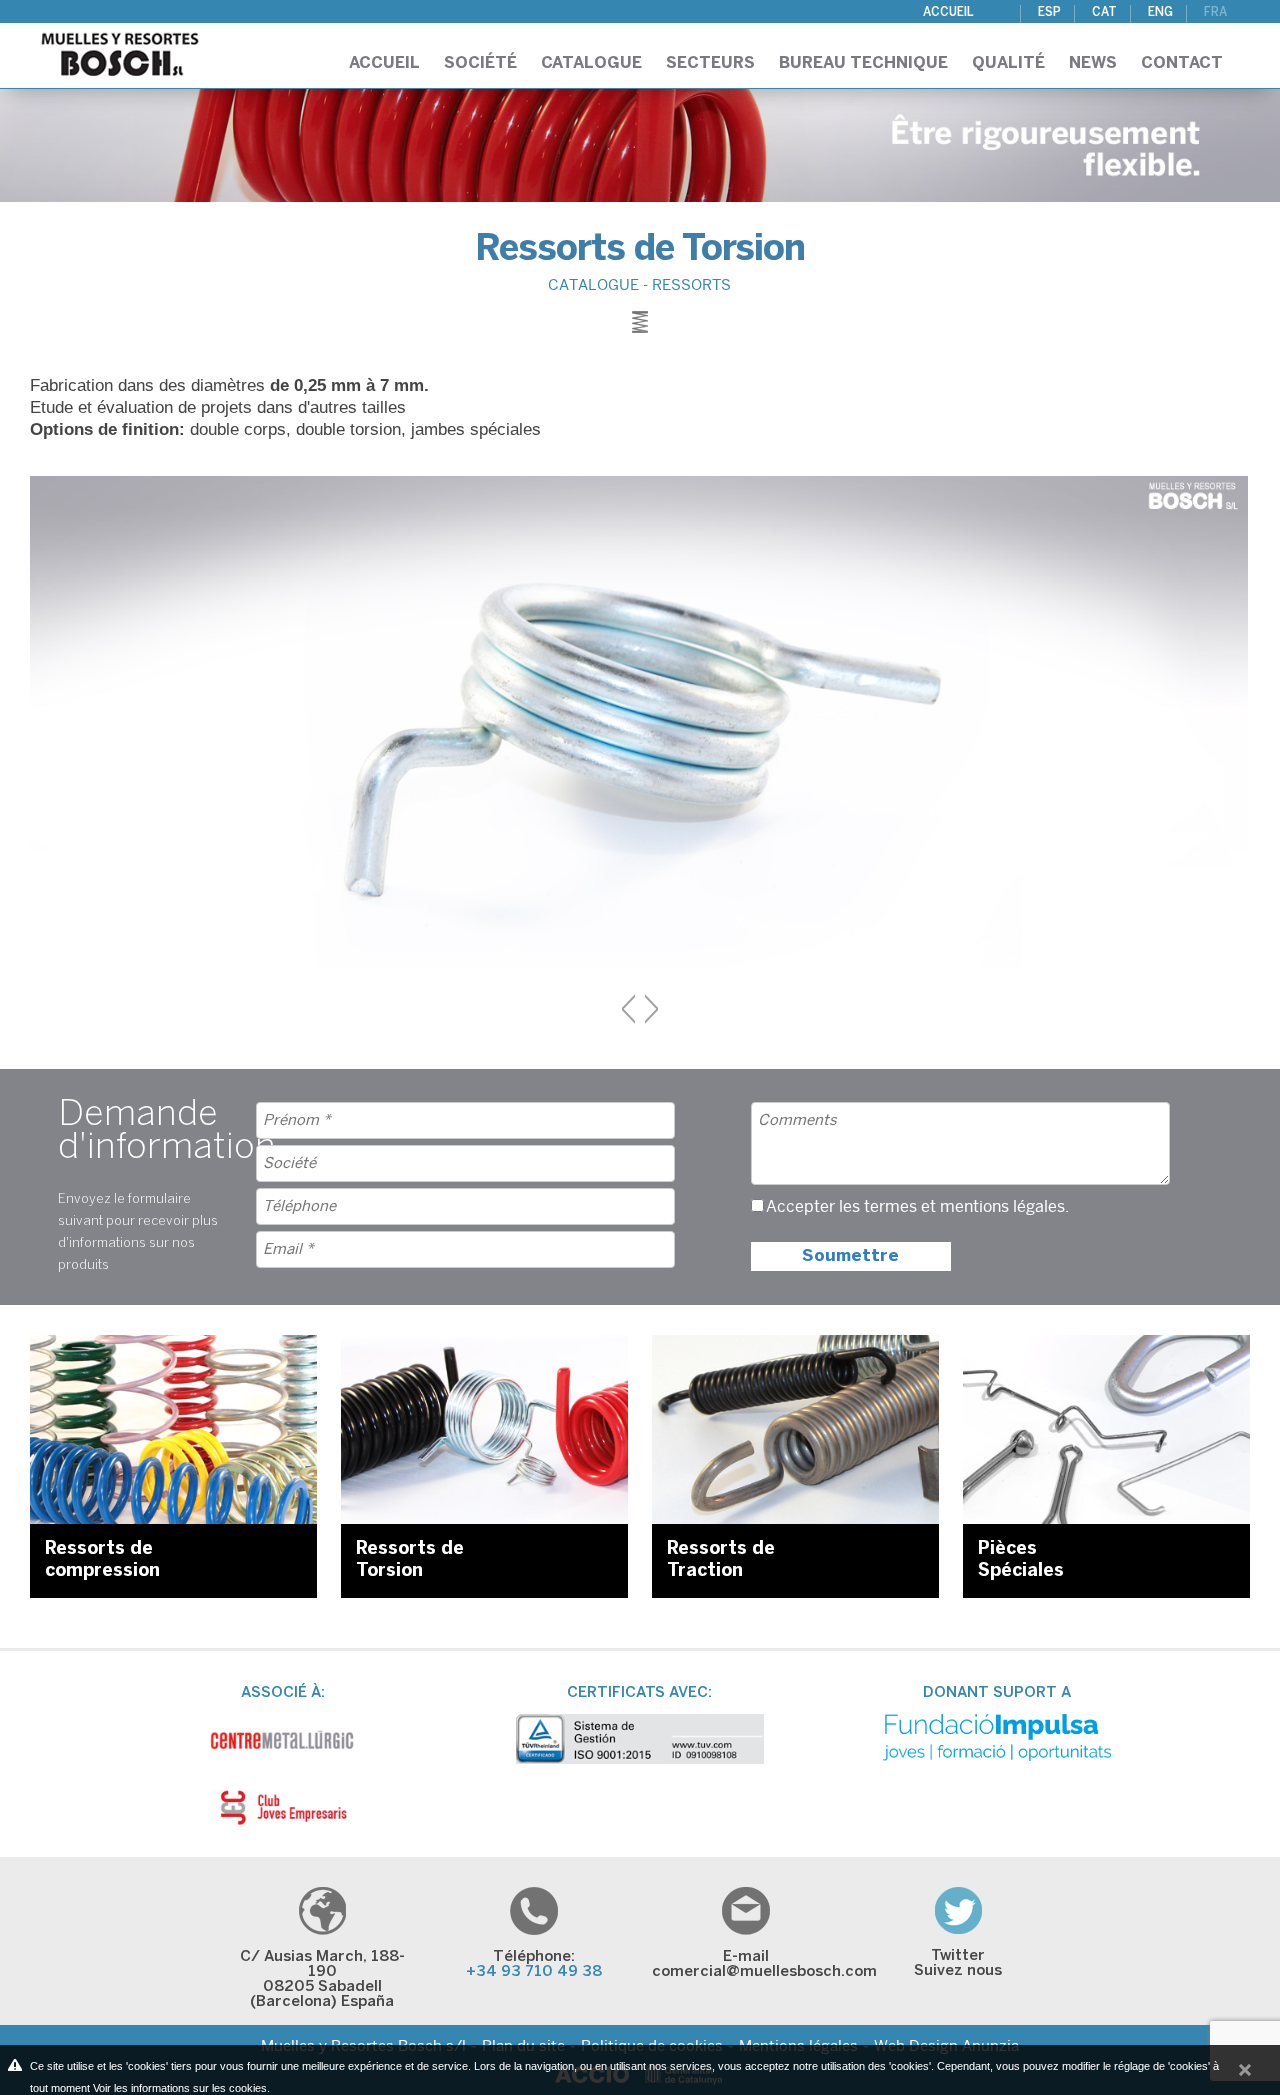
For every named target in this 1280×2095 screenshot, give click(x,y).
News (1093, 63)
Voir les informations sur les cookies (180, 2088)
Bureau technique (863, 63)
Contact (1182, 63)
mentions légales (1002, 1207)
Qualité (1008, 63)
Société (480, 63)
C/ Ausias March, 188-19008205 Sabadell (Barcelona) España (322, 1979)
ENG (1160, 12)
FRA (1215, 12)
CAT (1104, 12)
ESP (1049, 12)
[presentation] (628, 1009)
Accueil (948, 12)
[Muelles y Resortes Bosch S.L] (120, 48)
